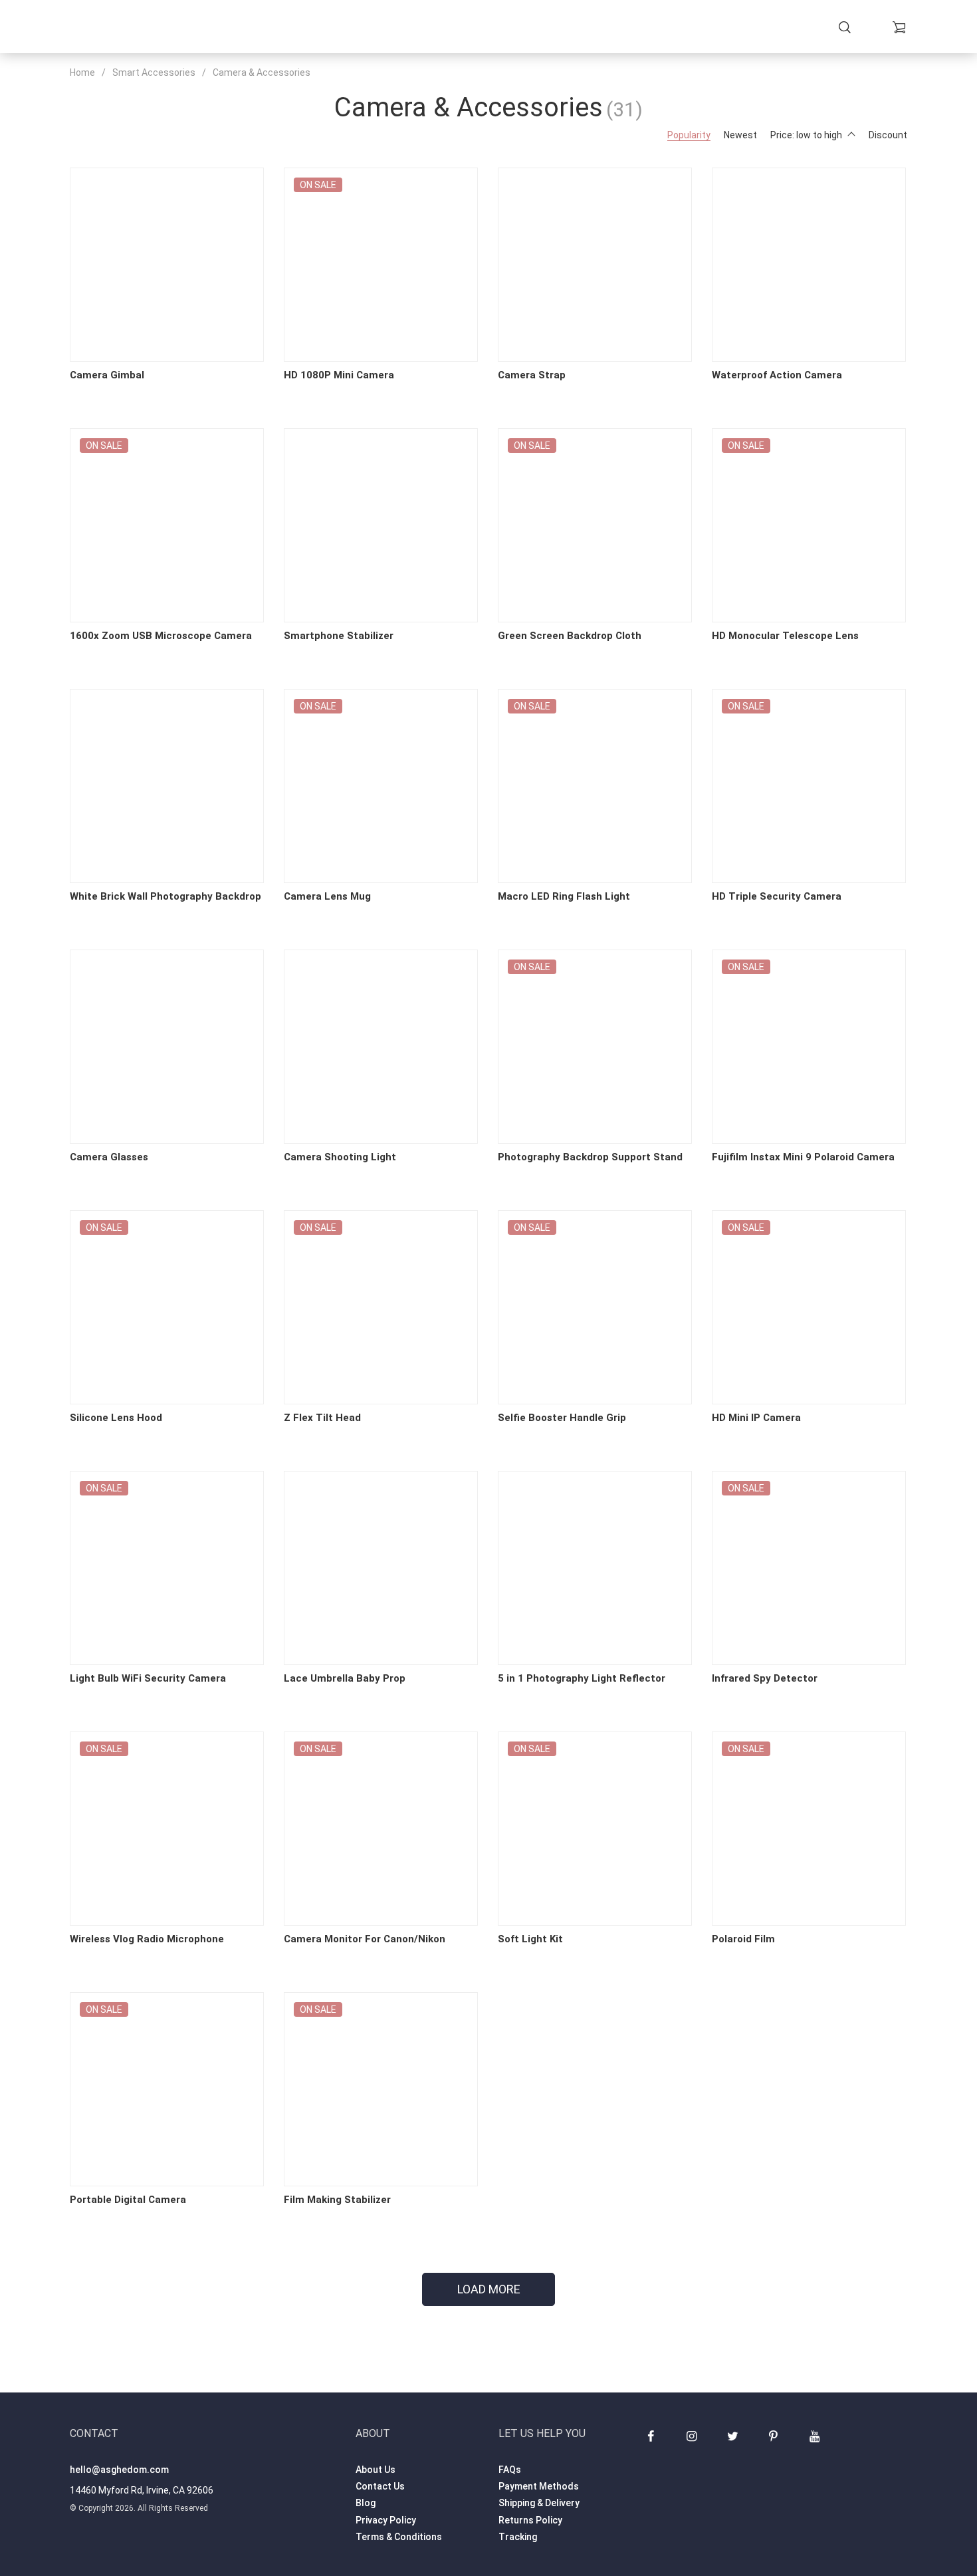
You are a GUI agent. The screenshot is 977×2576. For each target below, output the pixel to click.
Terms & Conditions (399, 2537)
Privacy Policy (386, 2520)
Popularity (689, 135)
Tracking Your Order (585, 28)
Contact (678, 28)
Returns (450, 28)
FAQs (510, 2470)
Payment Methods (539, 2486)
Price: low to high (806, 135)
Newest (740, 135)
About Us (376, 2470)
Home (283, 28)
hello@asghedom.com (119, 2470)
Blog (366, 2503)
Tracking (518, 2537)
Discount (888, 135)
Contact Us (380, 2486)
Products (334, 28)
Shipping (395, 28)
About (499, 28)
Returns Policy (530, 2520)
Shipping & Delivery (539, 2503)
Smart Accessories (154, 72)
